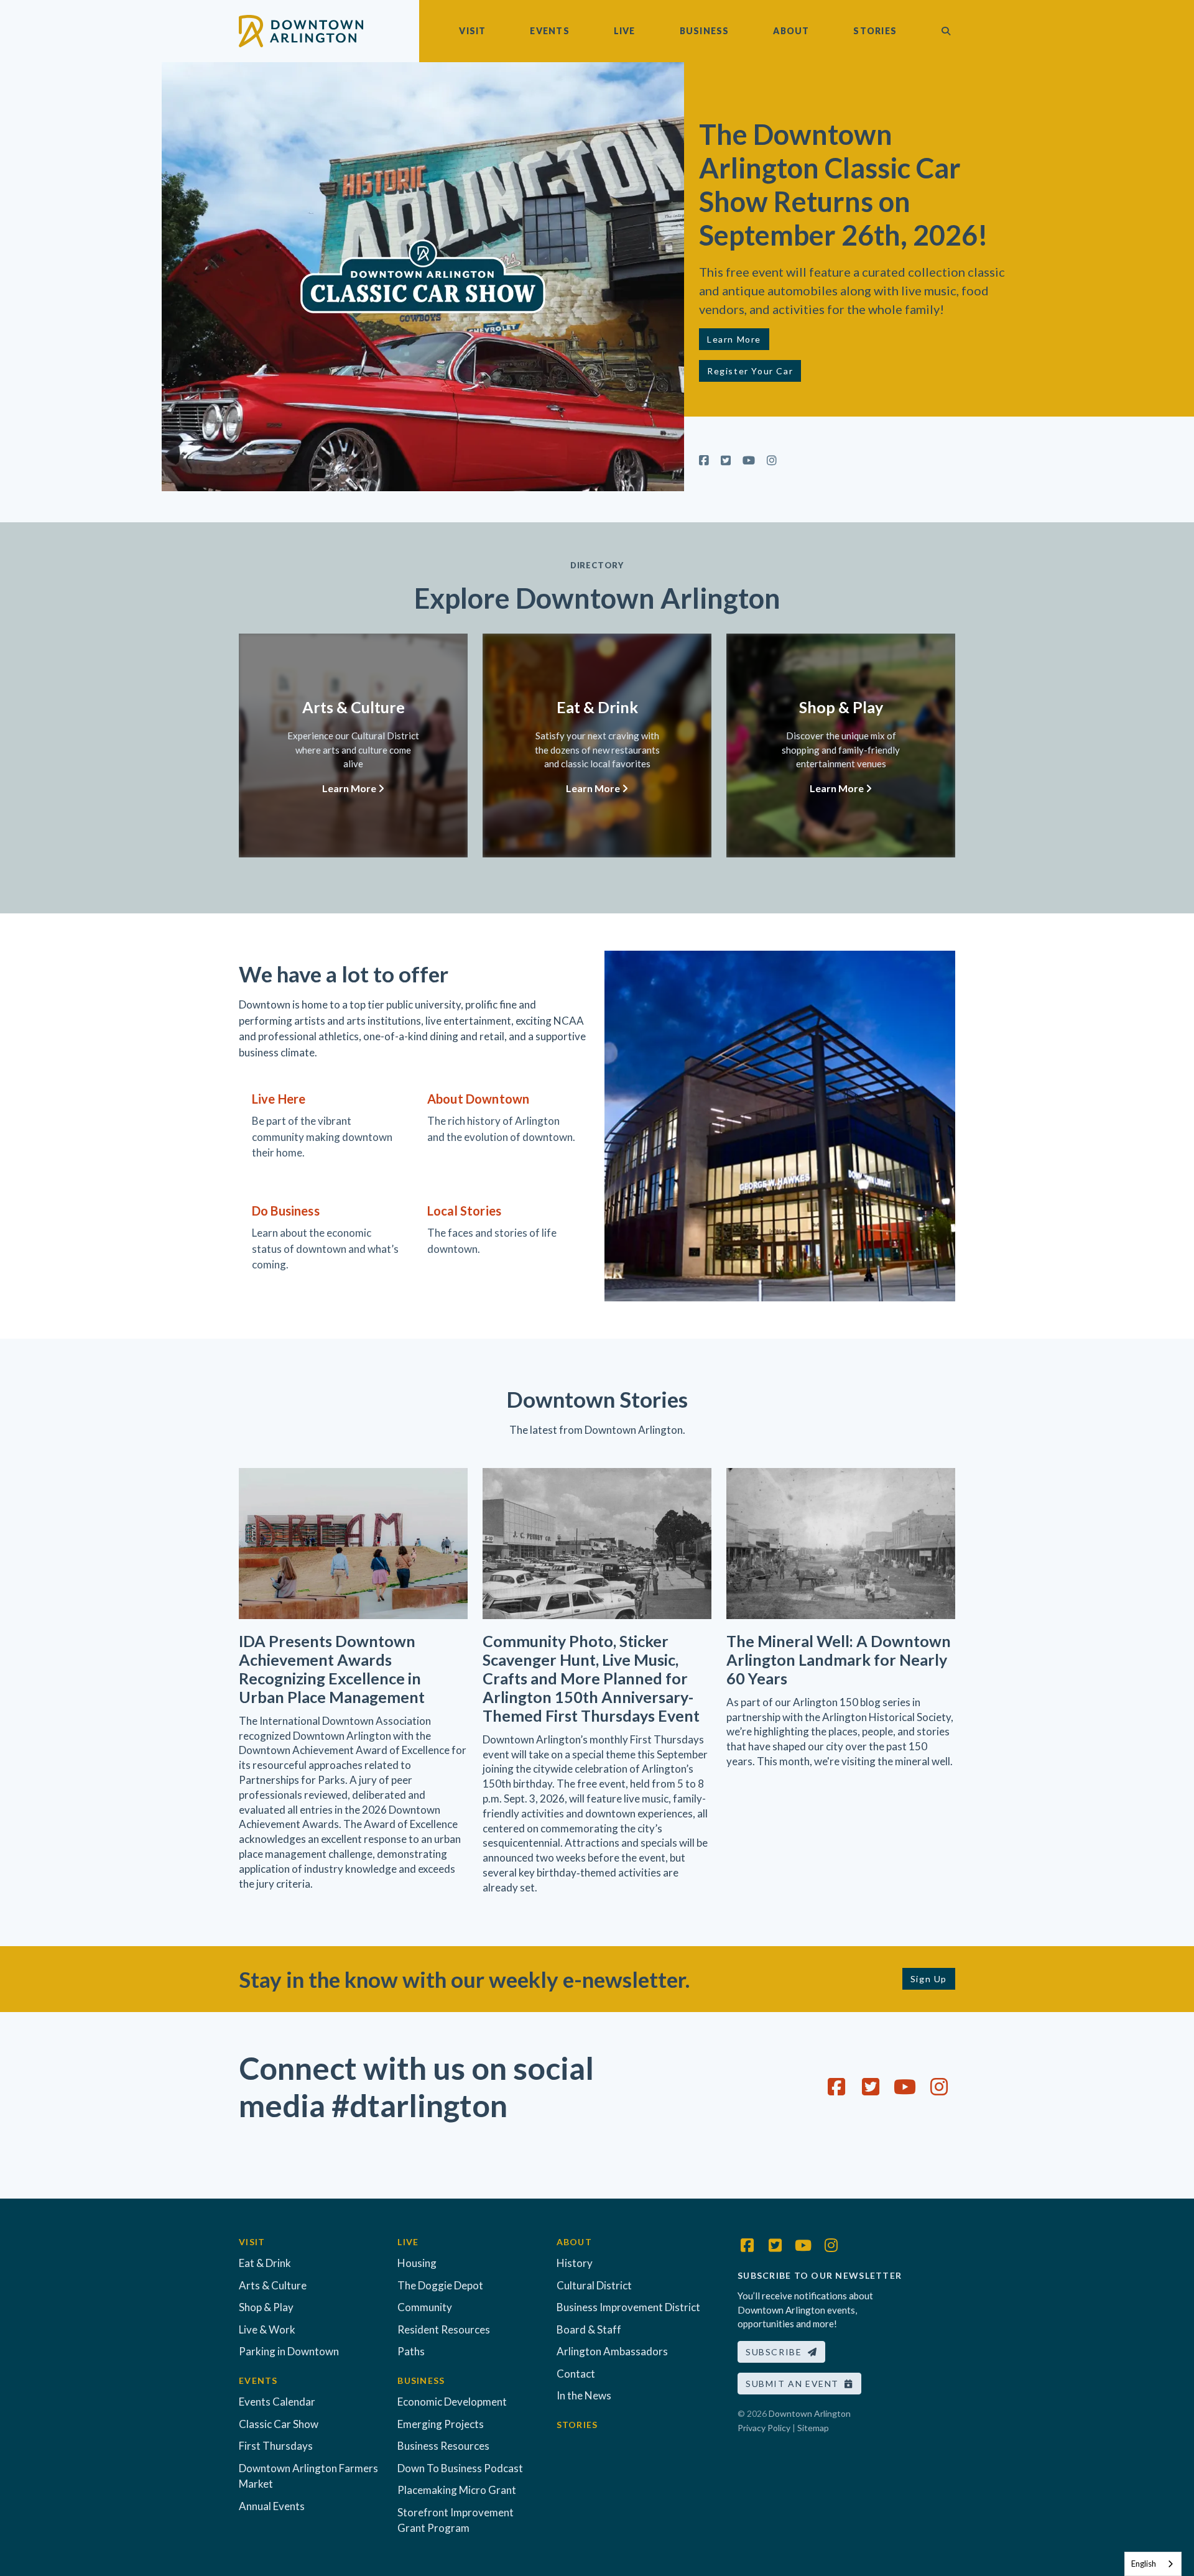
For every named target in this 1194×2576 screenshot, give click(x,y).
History (575, 2263)
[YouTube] (749, 460)
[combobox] (1153, 2564)
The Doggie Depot (440, 2285)
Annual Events (272, 2506)
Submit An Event (795, 2384)
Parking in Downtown (289, 2351)
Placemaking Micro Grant (457, 2490)
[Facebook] (704, 460)
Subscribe (777, 2352)
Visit (472, 31)
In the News (584, 2395)
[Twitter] (726, 460)
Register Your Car (750, 371)
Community (425, 2307)
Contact (576, 2374)
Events (549, 31)
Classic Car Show (279, 2424)
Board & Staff (589, 2329)
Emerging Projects (441, 2424)
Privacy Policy (764, 2428)
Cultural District (594, 2285)
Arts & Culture (273, 2285)
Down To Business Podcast (460, 2468)
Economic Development (452, 2402)
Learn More (734, 339)
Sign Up (929, 1979)
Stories (875, 31)
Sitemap (813, 2428)
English (1144, 2564)
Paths (411, 2351)
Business (705, 31)
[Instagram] (772, 460)
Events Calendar (277, 2402)
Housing (417, 2263)
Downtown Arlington (810, 2413)
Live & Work (267, 2329)
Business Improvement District (628, 2307)
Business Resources (443, 2446)
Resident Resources (444, 2329)
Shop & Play (266, 2307)
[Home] (301, 30)
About (791, 31)
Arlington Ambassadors (612, 2351)
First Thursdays (276, 2446)
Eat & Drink (265, 2263)
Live (625, 31)
